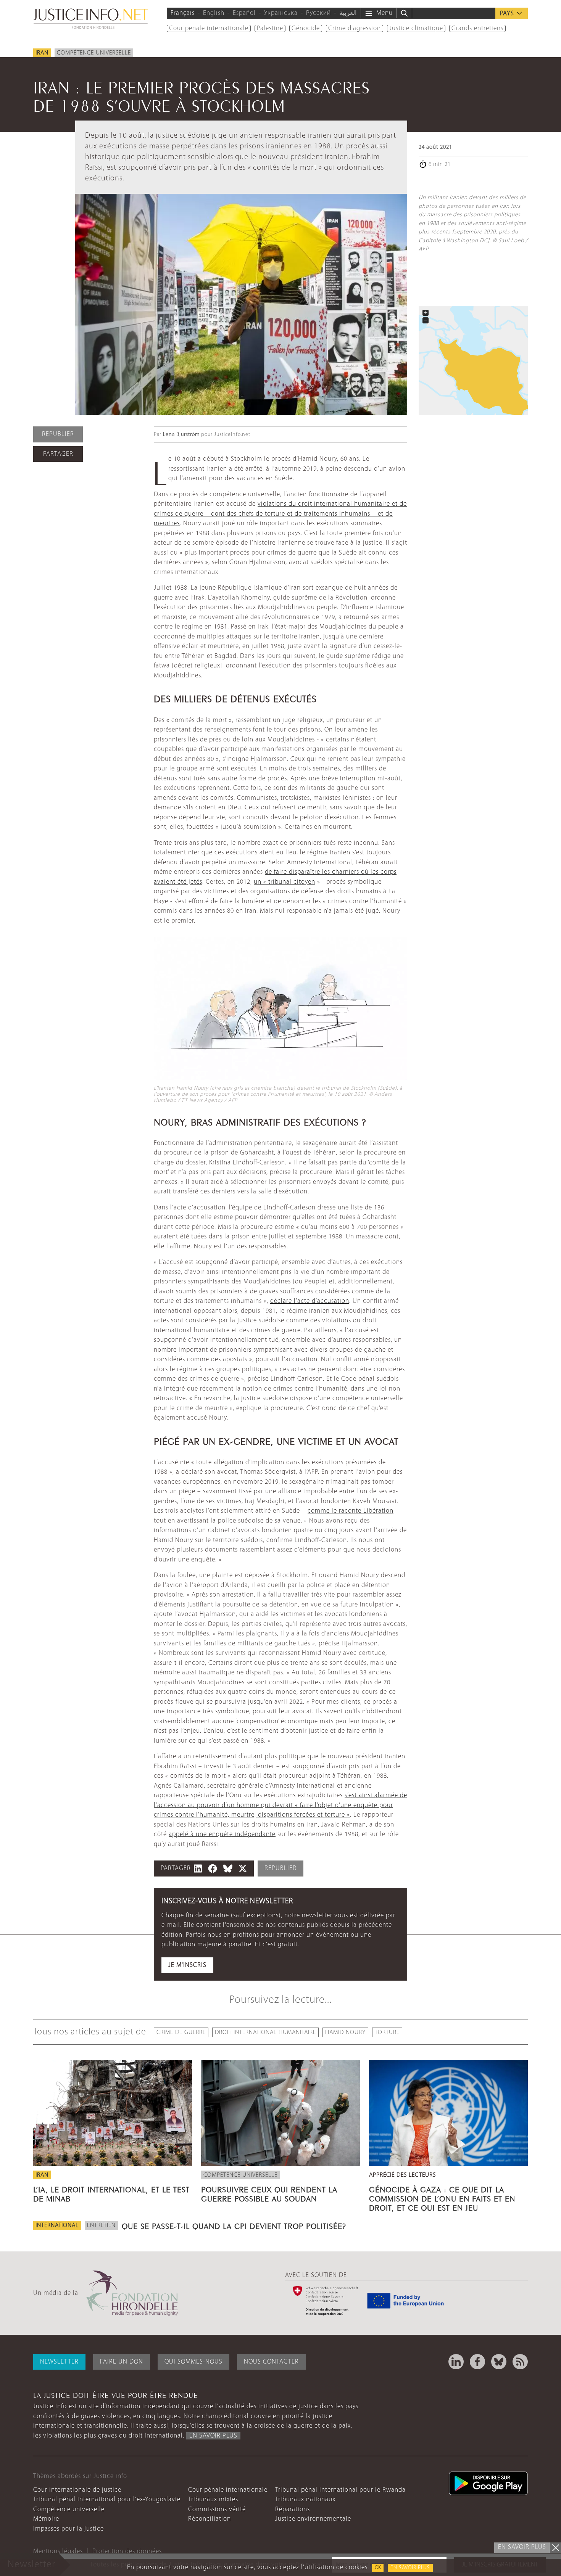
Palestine (270, 28)
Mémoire (46, 2519)
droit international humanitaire (265, 2032)
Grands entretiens (477, 28)
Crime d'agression (355, 28)
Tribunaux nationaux (305, 2500)
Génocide (306, 28)
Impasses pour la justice (69, 2529)
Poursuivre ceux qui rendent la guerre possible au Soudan (269, 2193)
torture (387, 2032)
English (214, 13)
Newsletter (59, 2362)
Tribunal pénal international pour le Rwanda (340, 2490)
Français (183, 13)
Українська (281, 13)
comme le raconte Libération (351, 1511)
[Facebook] (477, 2362)
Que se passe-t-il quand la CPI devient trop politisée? (234, 2225)
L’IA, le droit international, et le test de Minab (111, 2193)
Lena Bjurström (181, 435)
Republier (58, 434)
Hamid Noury (345, 2032)
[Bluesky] (499, 2362)
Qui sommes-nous (193, 2362)
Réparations (293, 2509)
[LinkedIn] (456, 2362)
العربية (348, 13)
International (57, 2225)
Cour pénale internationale (209, 28)
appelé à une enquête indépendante (222, 1834)
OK (378, 2568)
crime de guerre (181, 2032)
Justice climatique (416, 28)
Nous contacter (271, 2362)
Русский (318, 13)
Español (244, 13)
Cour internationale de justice (77, 2490)
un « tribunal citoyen (285, 882)
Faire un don (122, 2362)
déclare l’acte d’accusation (310, 1301)
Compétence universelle (94, 53)
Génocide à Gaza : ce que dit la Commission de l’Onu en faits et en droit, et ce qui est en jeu (442, 2198)
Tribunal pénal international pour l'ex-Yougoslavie (107, 2500)
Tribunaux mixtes (213, 2500)
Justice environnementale (313, 2519)
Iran (42, 53)
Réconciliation (210, 2519)
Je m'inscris (187, 1965)
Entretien (101, 2225)
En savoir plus (410, 2568)
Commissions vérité (217, 2509)
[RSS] (520, 2362)
